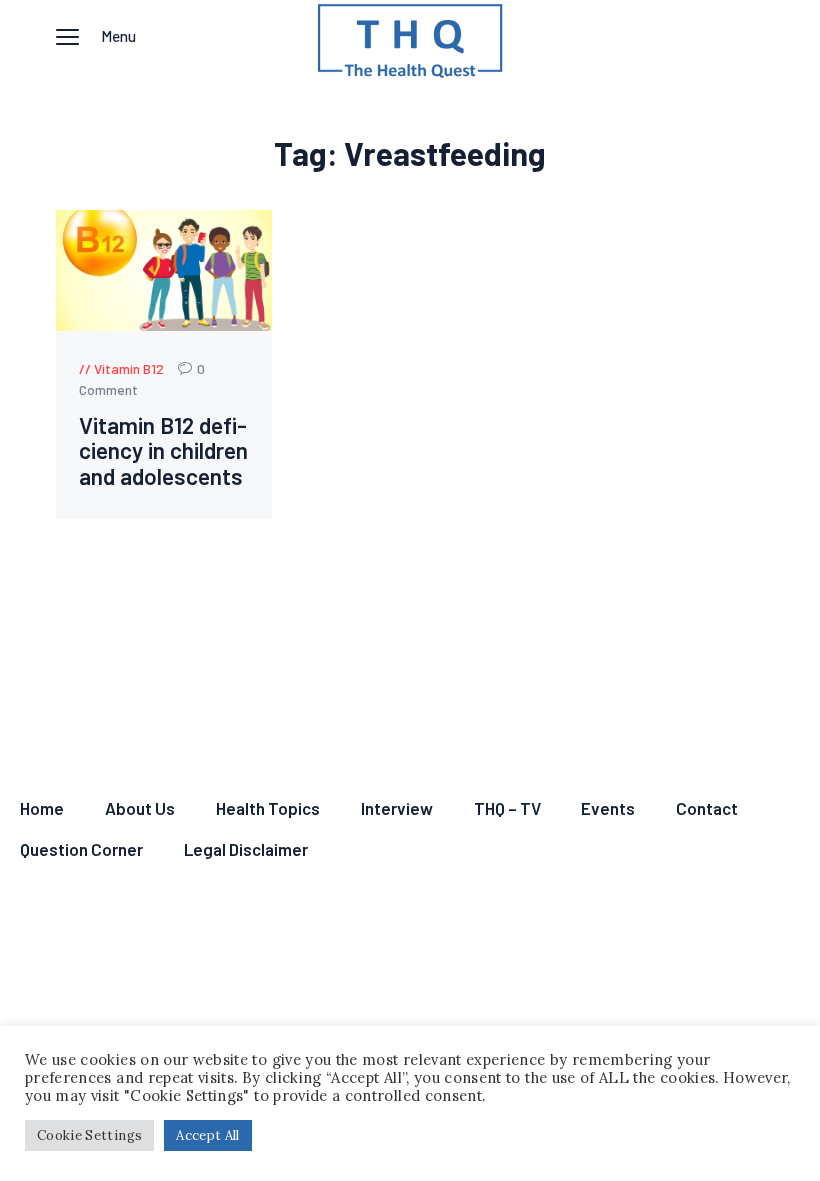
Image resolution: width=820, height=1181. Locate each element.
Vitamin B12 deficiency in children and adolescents (163, 451)
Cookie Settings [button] (89, 1135)
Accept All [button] (208, 1135)
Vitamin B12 (129, 368)
